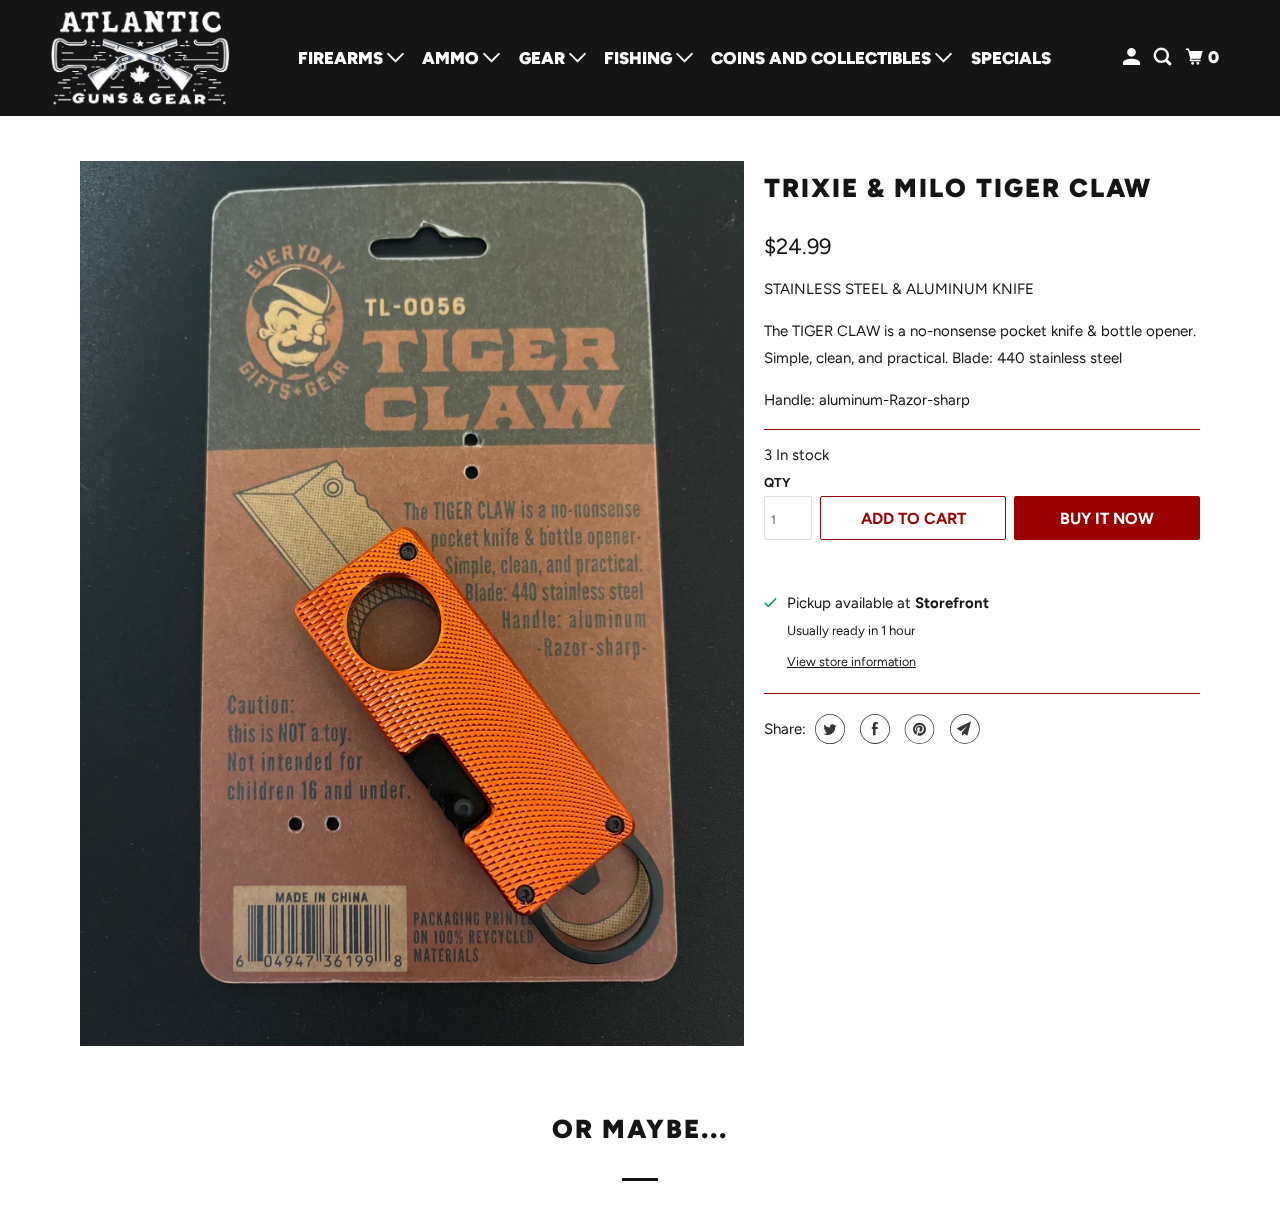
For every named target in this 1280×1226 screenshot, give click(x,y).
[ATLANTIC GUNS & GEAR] (140, 58)
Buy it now (1107, 518)
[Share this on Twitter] (827, 729)
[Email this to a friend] (962, 729)
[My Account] (1133, 57)
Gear (544, 58)
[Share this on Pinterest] (917, 729)
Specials (1011, 58)
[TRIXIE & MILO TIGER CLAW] (412, 604)
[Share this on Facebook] (872, 729)
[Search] (1164, 57)
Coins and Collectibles (823, 58)
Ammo (452, 58)
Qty (777, 482)
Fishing (640, 58)
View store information (851, 661)
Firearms (342, 58)
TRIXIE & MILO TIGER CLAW (958, 188)
